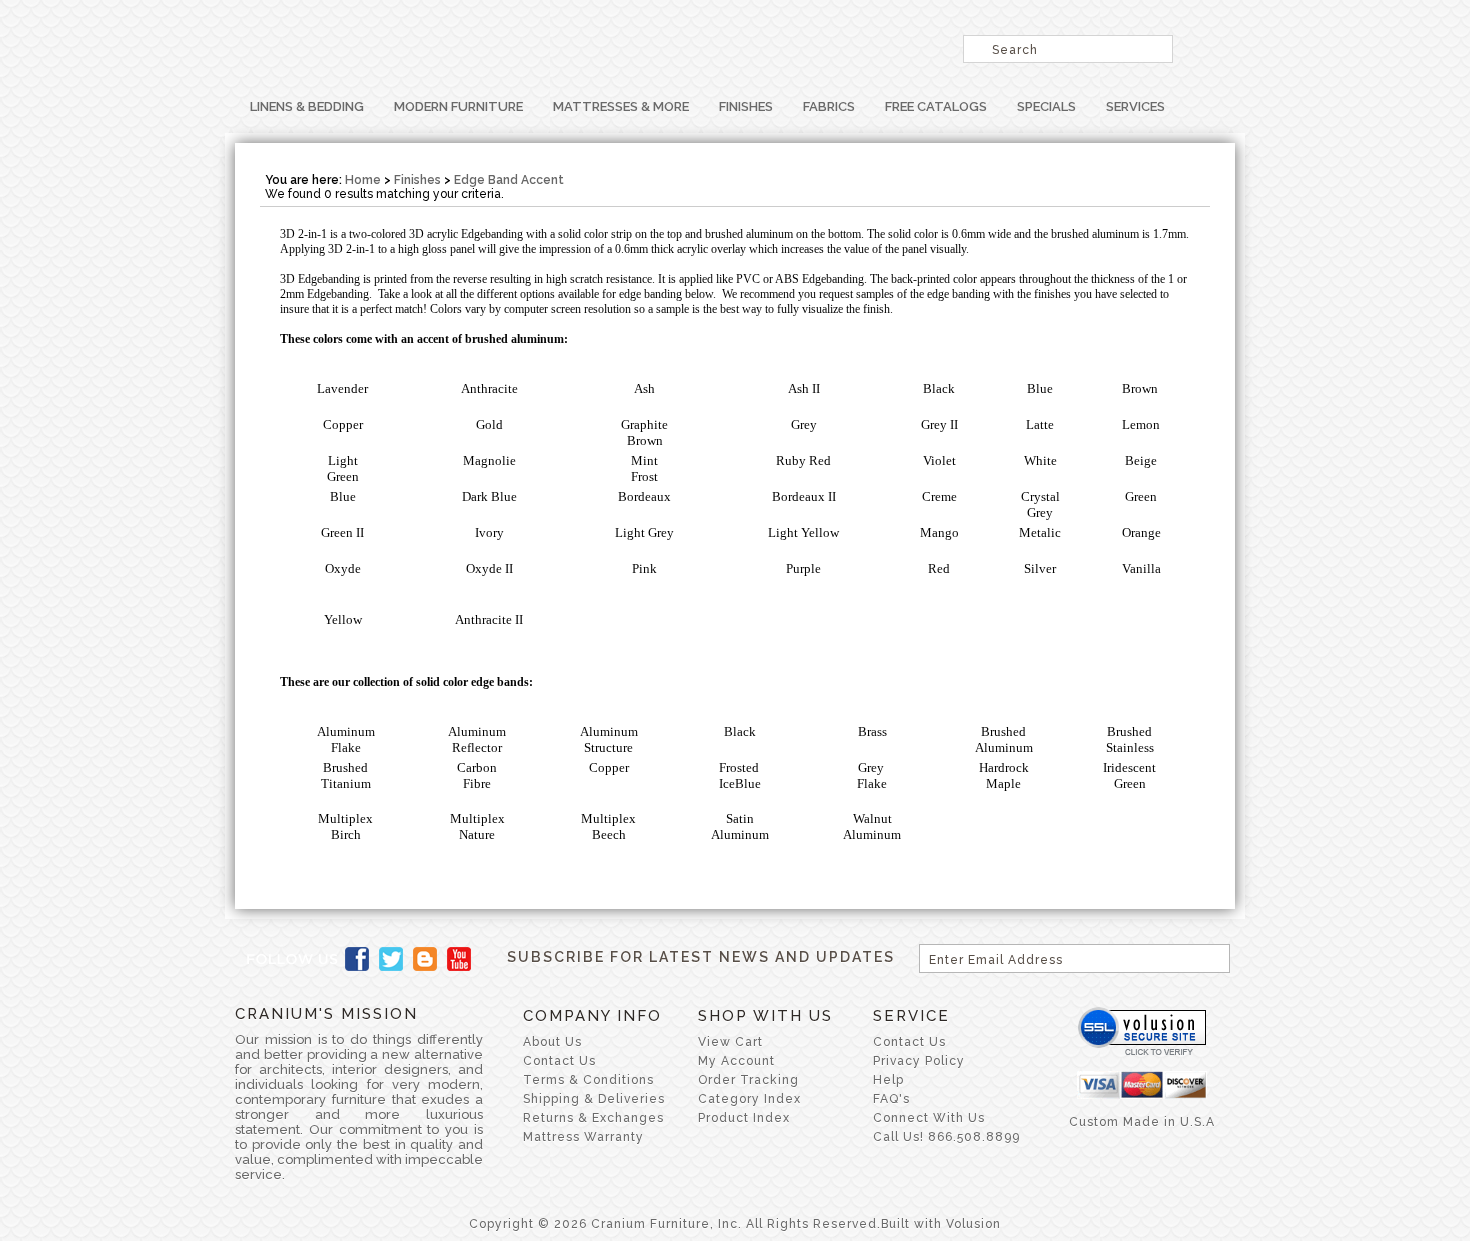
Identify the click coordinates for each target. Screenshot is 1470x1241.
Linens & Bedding (307, 106)
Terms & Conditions (588, 1080)
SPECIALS (1046, 106)
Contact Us (559, 1061)
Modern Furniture (458, 106)
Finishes (746, 106)
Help (888, 1080)
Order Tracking (748, 1080)
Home (363, 180)
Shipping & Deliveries (594, 1099)
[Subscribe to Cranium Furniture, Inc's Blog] (425, 959)
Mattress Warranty (583, 1137)
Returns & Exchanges (593, 1118)
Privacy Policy (919, 1061)
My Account (736, 1061)
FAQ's (891, 1099)
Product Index (744, 1118)
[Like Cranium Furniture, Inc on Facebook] (357, 959)
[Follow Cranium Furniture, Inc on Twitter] (391, 959)
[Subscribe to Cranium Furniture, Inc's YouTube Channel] (459, 959)
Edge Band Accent (509, 180)
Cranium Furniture (485, 45)
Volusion (973, 1224)
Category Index (749, 1099)
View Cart (730, 1042)
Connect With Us (929, 1118)
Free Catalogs (936, 106)
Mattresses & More (621, 106)
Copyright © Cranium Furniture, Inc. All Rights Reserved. (675, 1224)
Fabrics (829, 106)
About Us (552, 1042)
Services (1135, 106)
